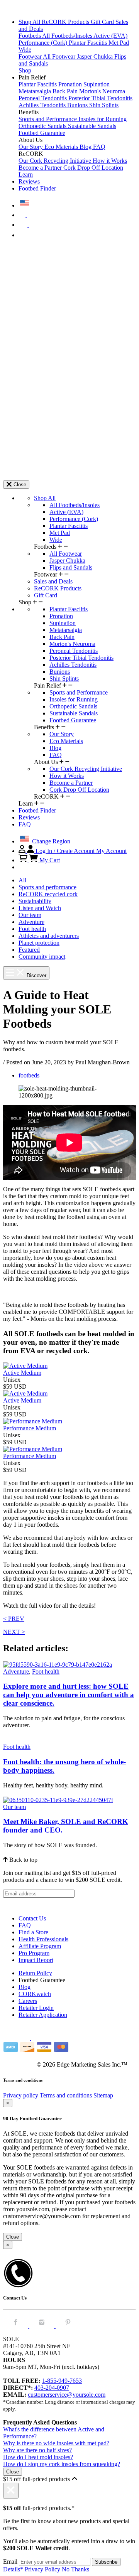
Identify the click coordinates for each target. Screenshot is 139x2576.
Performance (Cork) (44, 43)
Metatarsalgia (36, 91)
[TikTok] (42, 1905)
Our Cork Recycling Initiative (56, 161)
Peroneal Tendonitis (43, 98)
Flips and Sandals (71, 567)
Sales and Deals (53, 581)
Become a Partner (41, 168)
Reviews (29, 181)
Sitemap (103, 2095)
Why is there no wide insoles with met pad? (56, 2443)
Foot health (32, 929)
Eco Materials (62, 147)
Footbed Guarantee (42, 133)
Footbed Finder (37, 188)
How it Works (110, 161)
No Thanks (75, 2569)
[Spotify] (53, 1905)
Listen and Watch (40, 908)
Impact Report (36, 1960)
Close (13, 2237)
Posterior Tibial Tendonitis (100, 98)
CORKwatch (35, 1994)
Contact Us (32, 1918)
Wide (25, 50)
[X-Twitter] (31, 1905)
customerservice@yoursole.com (67, 2395)
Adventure (31, 922)
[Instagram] (9, 1905)
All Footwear (60, 56)
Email (10, 2562)
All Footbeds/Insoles (68, 36)
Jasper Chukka (96, 56)
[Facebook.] (16, 2326)
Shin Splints (104, 105)
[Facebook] (20, 1905)
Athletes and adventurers (49, 936)
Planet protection (39, 943)
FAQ (99, 147)
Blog (86, 147)
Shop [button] (25, 70)
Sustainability (35, 901)
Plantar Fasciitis (89, 43)
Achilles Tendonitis (43, 105)
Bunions (78, 105)
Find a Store (33, 1932)
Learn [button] (26, 174)
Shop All (30, 22)
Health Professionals (43, 1939)
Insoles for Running (103, 119)
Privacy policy (21, 2095)
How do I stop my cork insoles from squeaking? (62, 2464)
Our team (30, 915)
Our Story (31, 147)
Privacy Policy (42, 2569)
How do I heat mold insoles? (38, 2457)
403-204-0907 (52, 2388)
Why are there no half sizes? (37, 2450)
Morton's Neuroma (102, 91)
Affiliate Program (40, 1946)
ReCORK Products (66, 22)
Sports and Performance (48, 119)
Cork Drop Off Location (93, 168)
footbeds (29, 1075)
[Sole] (24, 9)
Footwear (31, 56)
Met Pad (119, 43)
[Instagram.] (42, 2326)
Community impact (42, 957)
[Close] (11, 2491)
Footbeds (30, 36)
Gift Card (103, 22)
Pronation (71, 84)
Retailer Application (43, 2015)
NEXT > (14, 1632)
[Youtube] (64, 1905)
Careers (28, 2001)
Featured (29, 950)
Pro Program (34, 1953)
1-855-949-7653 (62, 2381)
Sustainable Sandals (92, 126)
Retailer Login (36, 2008)
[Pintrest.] (68, 2326)
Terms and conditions (66, 2095)
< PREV (14, 1619)
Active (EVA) (110, 36)
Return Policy (35, 1973)
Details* (13, 2569)
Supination (97, 84)
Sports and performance (47, 887)
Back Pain (66, 91)
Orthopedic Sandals (43, 126)
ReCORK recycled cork (48, 894)
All (22, 880)
